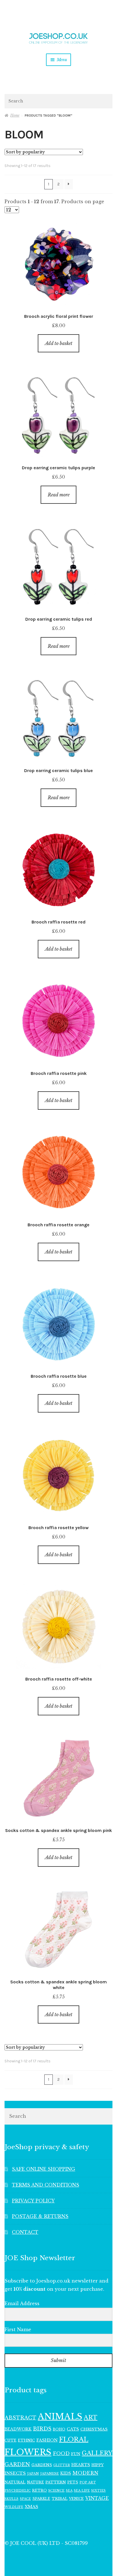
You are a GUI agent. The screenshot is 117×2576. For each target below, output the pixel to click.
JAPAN (33, 2474)
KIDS (66, 2473)
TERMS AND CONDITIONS (46, 2185)
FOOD (61, 2453)
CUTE (11, 2440)
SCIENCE (56, 2491)
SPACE (25, 2499)
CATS (73, 2429)
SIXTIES (98, 2491)
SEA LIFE (82, 2491)
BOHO (59, 2429)
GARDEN (17, 2464)
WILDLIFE (14, 2507)
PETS (73, 2482)
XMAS (31, 2507)
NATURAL (15, 2482)
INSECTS (15, 2473)
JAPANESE (50, 2474)
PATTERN (56, 2482)
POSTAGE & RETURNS (40, 2216)
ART (91, 2418)
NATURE (35, 2482)
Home (15, 115)
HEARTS (81, 2465)
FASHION (47, 2440)
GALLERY (97, 2453)
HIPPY (98, 2465)
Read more (59, 495)
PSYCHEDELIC (18, 2491)
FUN (76, 2454)
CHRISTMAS (94, 2429)
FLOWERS (28, 2452)
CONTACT (25, 2232)
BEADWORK (18, 2429)
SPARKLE (41, 2499)
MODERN (85, 2473)
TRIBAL (60, 2499)
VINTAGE (97, 2498)
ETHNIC (26, 2440)
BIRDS (42, 2429)
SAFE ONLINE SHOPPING (44, 2169)
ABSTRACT (20, 2418)
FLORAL (74, 2439)
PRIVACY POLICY (33, 2201)
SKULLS (12, 2499)
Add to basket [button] (59, 343)
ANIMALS (60, 2417)
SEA (69, 2491)
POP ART (88, 2482)
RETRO (39, 2490)
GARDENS (42, 2465)
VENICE (76, 2499)
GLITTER (62, 2465)
